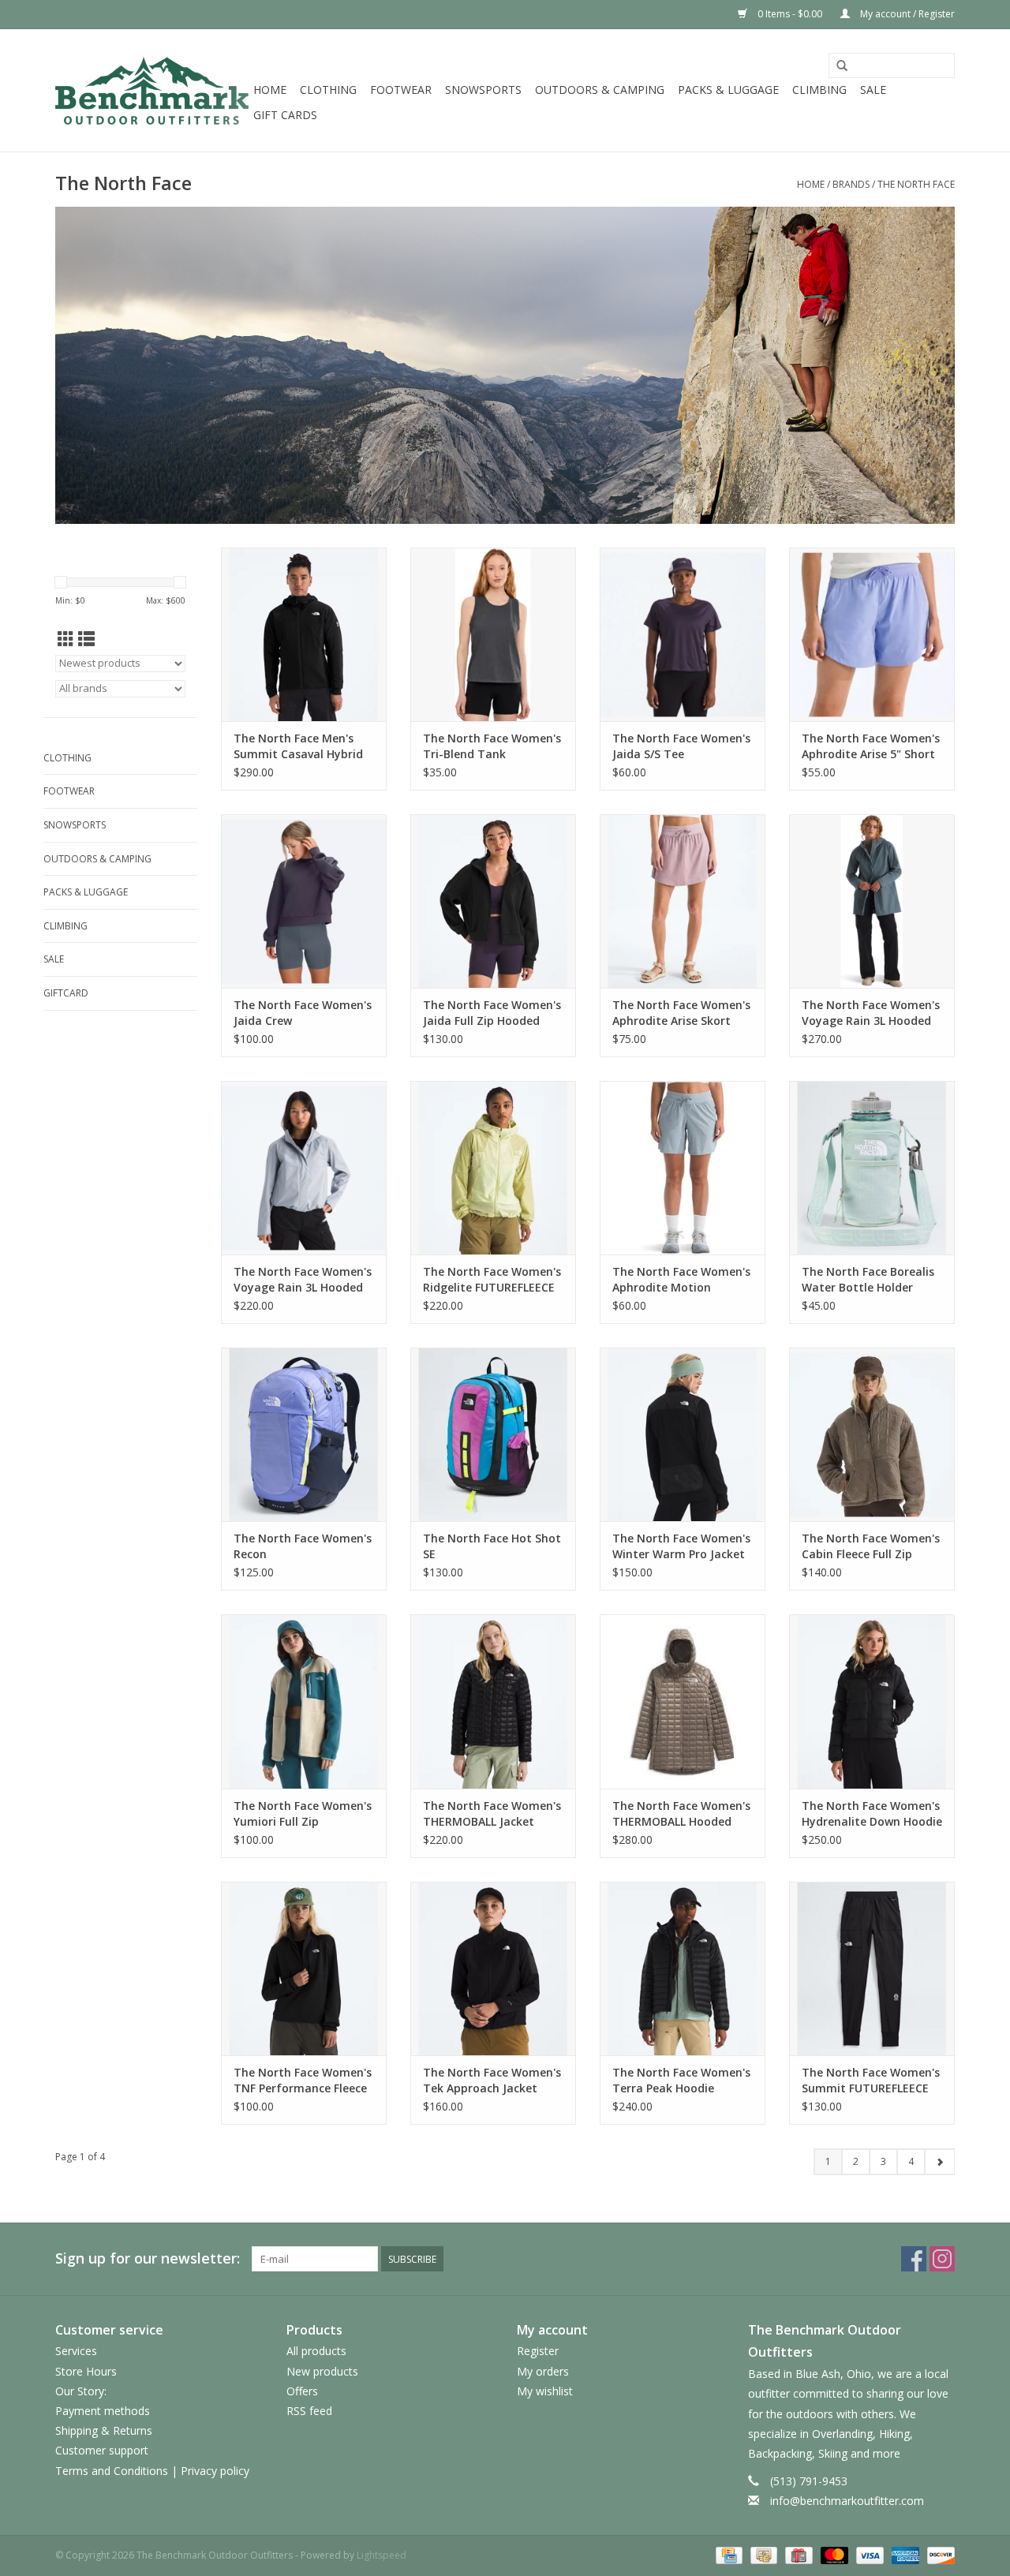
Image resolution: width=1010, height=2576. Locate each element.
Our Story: (81, 2391)
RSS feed (309, 2411)
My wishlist (545, 2391)
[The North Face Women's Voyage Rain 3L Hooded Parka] (872, 901)
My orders (543, 2371)
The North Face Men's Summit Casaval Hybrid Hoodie (298, 746)
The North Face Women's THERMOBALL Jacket (492, 1813)
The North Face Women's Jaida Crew (303, 1013)
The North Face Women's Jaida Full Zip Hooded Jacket (492, 1013)
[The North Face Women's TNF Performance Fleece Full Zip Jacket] (304, 1968)
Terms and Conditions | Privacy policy (152, 2471)
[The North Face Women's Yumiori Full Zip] (304, 1701)
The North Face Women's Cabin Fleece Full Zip (871, 1546)
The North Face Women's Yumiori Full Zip (303, 1813)
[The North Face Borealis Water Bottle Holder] (872, 1168)
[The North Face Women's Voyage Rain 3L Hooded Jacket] (304, 1168)
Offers (302, 2391)
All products (316, 2351)
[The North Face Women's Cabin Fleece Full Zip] (872, 1434)
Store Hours (86, 2371)
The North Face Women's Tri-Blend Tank (492, 746)
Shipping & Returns (104, 2430)
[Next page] (939, 2162)
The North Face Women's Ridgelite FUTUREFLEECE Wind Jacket (492, 1280)
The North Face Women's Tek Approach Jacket (492, 2080)
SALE (873, 90)
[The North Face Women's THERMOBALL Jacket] (493, 1701)
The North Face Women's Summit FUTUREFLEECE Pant (871, 2081)
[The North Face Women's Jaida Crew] (304, 901)
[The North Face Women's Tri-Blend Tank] (493, 634)
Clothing (328, 90)
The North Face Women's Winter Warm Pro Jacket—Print (681, 1546)
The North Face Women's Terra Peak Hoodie (681, 2080)
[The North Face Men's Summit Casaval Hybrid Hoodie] (304, 634)
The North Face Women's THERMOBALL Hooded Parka (681, 1814)
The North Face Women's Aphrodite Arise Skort (681, 1013)
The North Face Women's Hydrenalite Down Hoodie (872, 1813)
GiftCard (66, 993)
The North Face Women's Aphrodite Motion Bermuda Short (681, 1280)
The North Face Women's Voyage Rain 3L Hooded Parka (871, 1013)
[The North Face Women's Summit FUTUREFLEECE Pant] (872, 1968)
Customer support (102, 2450)
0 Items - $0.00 (790, 14)
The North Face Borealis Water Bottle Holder (868, 1279)
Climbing (819, 90)
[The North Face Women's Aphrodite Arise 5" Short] (872, 634)
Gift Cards (285, 115)
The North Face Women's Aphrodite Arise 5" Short (871, 746)
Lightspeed (382, 2555)
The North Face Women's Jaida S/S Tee (681, 746)
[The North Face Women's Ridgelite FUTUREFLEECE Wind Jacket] (493, 1168)
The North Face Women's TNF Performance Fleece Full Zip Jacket (303, 2081)
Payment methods (103, 2411)
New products (322, 2371)
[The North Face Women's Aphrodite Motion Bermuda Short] (683, 1168)
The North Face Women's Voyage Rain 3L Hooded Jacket (303, 1280)
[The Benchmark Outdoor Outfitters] (152, 90)
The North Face (916, 184)
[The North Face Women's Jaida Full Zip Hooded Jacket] (493, 901)
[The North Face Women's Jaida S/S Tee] (683, 634)
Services (76, 2351)
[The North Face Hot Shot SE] (493, 1434)
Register (538, 2351)
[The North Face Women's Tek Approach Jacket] (493, 1968)
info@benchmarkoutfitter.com (847, 2501)
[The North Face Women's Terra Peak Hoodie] (683, 1968)
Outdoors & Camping (600, 90)
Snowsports (483, 90)
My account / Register (906, 14)
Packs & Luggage (728, 90)
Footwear (401, 90)
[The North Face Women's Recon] (304, 1434)
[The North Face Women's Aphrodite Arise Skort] (683, 901)
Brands (851, 184)
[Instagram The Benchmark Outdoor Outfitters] (942, 2259)
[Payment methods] (728, 2554)
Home (270, 90)
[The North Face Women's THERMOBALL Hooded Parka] (683, 1701)
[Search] (842, 66)
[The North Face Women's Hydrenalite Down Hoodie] (872, 1701)
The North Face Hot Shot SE (492, 1546)
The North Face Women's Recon (303, 1546)
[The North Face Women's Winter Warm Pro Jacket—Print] (683, 1434)
